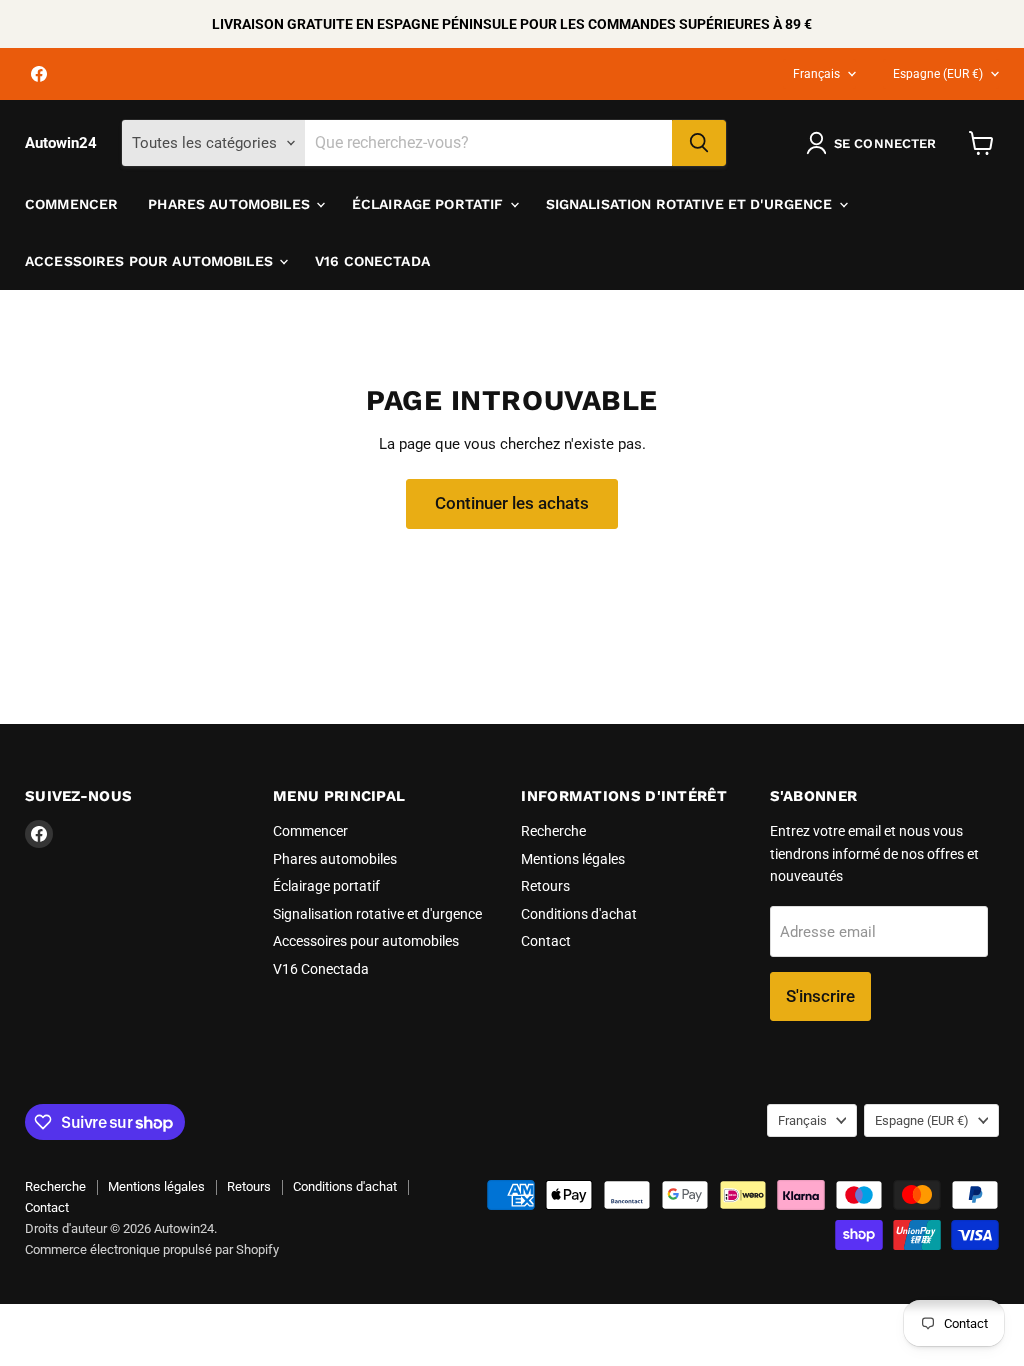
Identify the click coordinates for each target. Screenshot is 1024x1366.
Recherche (553, 831)
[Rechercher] (699, 143)
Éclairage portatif (430, 204)
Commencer (71, 204)
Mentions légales (573, 859)
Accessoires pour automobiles (151, 261)
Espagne (938, 74)
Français (816, 74)
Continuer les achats (512, 503)
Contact (546, 941)
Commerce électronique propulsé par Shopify (152, 1249)
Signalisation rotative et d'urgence (691, 204)
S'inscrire (820, 996)
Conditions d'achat (579, 914)
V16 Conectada (372, 261)
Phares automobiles (231, 204)
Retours (545, 886)
